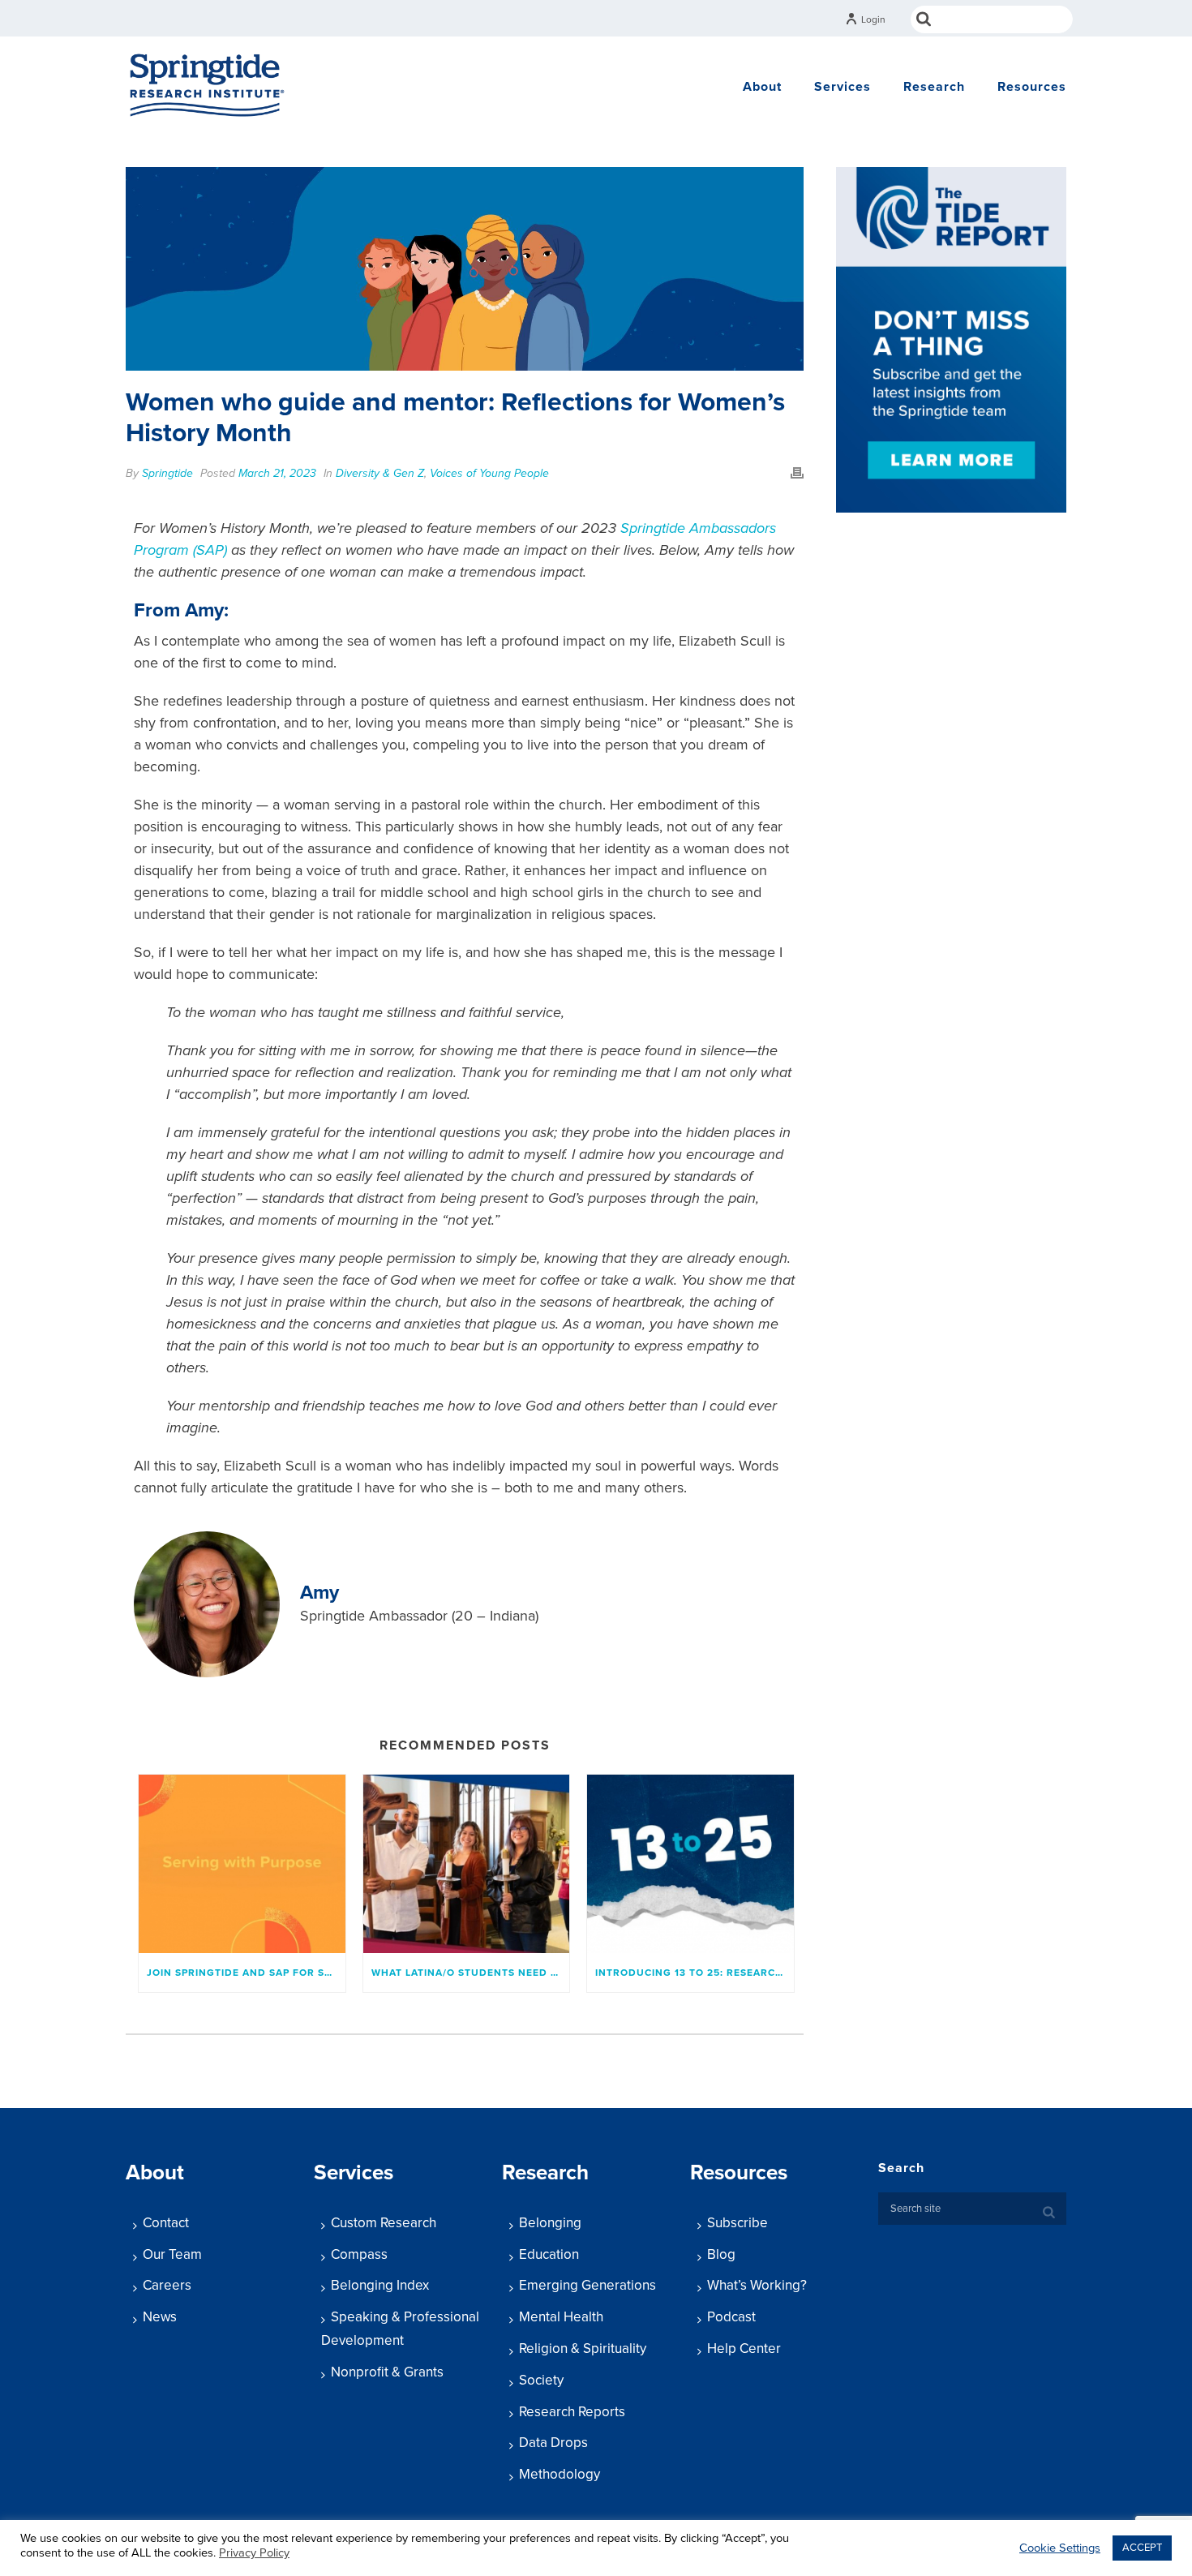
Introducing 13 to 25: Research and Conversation (695, 1973)
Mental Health (561, 2317)
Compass (359, 2254)
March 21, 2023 (277, 473)
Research (934, 87)
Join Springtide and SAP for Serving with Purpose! (246, 1973)
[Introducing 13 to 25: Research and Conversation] (690, 1864)
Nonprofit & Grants (387, 2372)
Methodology (560, 2474)
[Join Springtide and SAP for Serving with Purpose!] (242, 1864)
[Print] (797, 472)
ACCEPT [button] (1142, 2548)
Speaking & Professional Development (400, 2329)
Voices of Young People (489, 473)
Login (873, 19)
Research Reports (572, 2412)
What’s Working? (757, 2285)
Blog (721, 2254)
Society (541, 2380)
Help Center (744, 2348)
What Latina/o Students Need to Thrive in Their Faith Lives (471, 1973)
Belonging (550, 2223)
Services (843, 87)
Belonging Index (380, 2285)
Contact (166, 2223)
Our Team (172, 2254)
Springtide (167, 473)
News (160, 2317)
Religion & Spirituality (583, 2348)
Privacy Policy (254, 2553)
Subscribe (737, 2223)
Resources (1032, 87)
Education (549, 2254)
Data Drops (553, 2443)
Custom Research (384, 2223)
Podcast (731, 2317)
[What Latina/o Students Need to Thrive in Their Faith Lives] (467, 1864)
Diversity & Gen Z (380, 473)
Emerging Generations (587, 2285)
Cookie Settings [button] (1060, 2548)
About (762, 87)
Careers (167, 2285)
